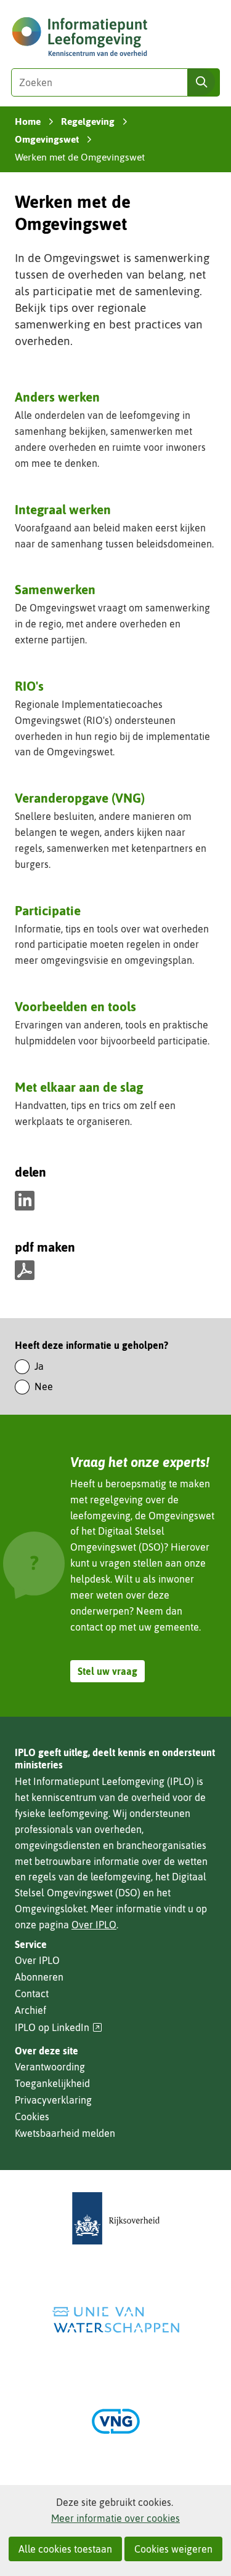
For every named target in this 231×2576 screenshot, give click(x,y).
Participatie (48, 910)
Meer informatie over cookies (115, 2518)
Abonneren (39, 1977)
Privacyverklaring (53, 2100)
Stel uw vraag (107, 1671)
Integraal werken (63, 509)
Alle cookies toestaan (65, 2549)
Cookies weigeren (173, 2549)
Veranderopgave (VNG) (80, 799)
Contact (32, 1994)
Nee (44, 1386)
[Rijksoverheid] (116, 2218)
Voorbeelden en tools (75, 1006)
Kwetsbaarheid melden (65, 2133)
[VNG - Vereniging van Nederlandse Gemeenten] (116, 2421)
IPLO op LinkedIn (59, 2028)
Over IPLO (94, 1925)
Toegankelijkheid (52, 2083)
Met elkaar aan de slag (79, 1087)
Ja (39, 1366)
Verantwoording (50, 2067)
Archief (30, 2010)
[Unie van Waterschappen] (116, 2320)
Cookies (32, 2117)
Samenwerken (55, 589)
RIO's (29, 686)
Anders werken (57, 397)
